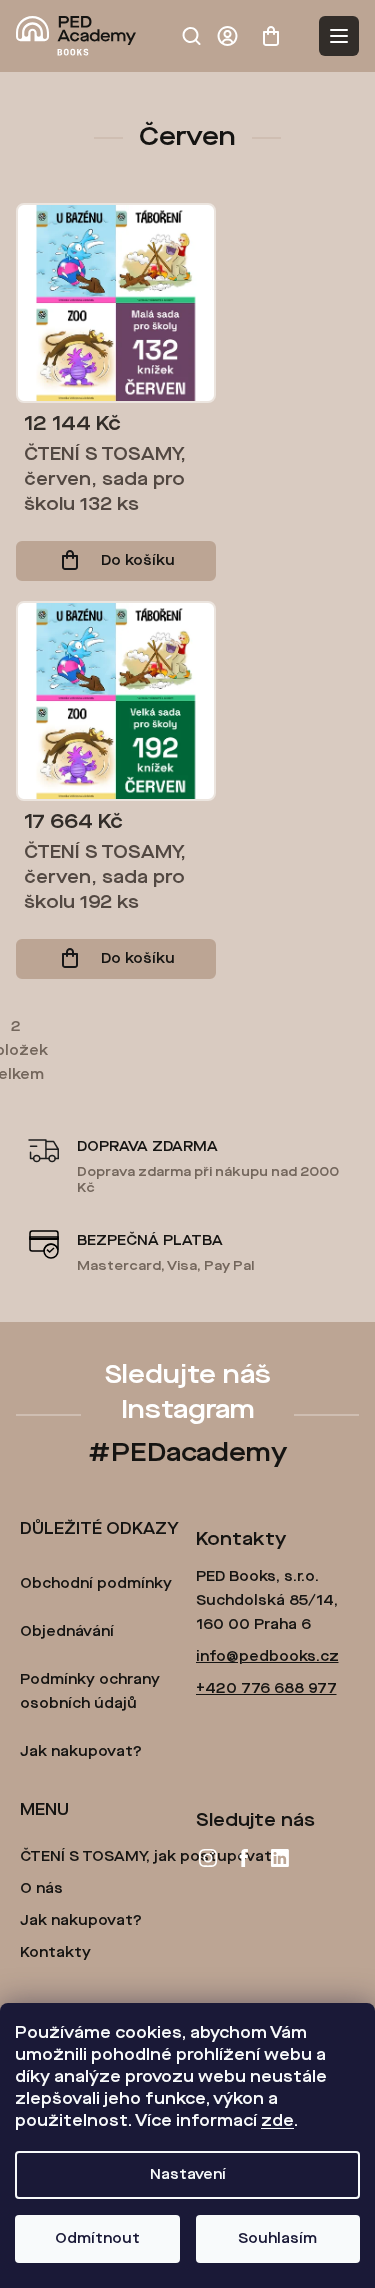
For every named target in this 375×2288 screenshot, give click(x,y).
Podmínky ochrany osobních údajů (90, 1692)
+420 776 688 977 (266, 1689)
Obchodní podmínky (96, 1584)
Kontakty (55, 1953)
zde (277, 2121)
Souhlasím (277, 2239)
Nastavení (188, 2175)
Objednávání (67, 1632)
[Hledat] (191, 36)
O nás (41, 1889)
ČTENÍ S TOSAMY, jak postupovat (146, 1857)
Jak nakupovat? (81, 1752)
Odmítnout (97, 2239)
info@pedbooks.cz (267, 1657)
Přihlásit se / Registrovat (231, 36)
